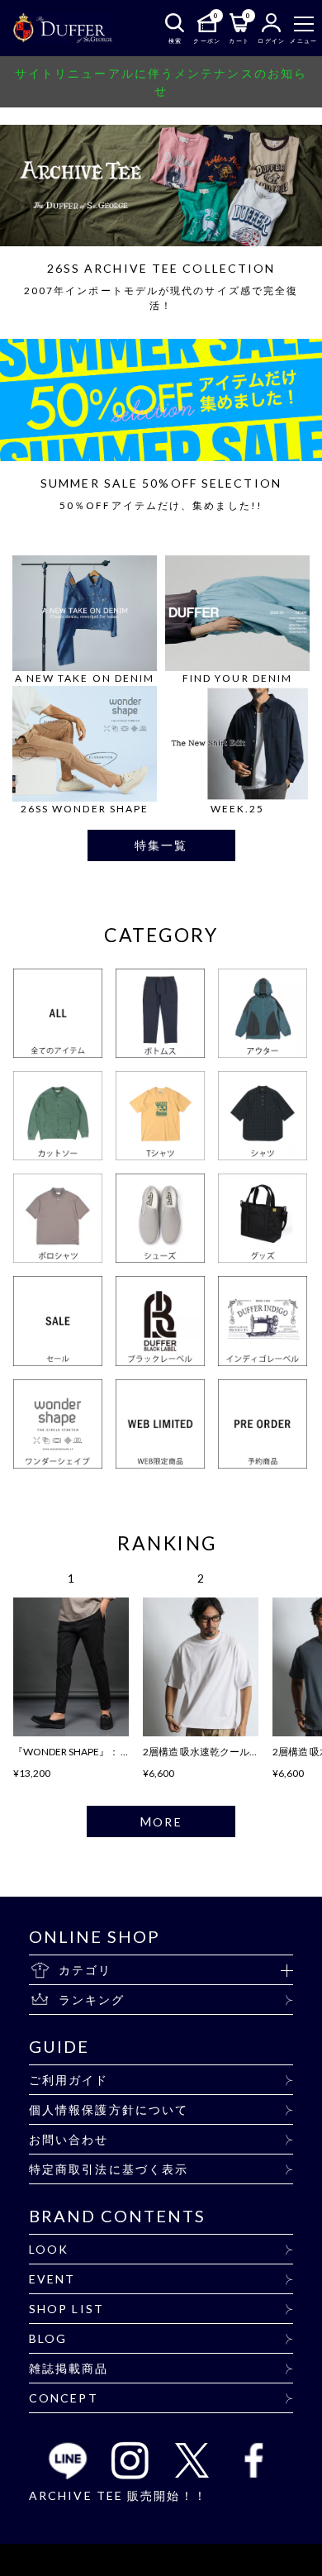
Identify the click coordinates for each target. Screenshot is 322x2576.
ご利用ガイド (69, 2080)
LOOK (49, 2249)
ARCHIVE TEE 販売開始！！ (118, 2495)
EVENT (52, 2279)
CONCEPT (64, 2398)
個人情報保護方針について (109, 2109)
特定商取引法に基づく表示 (109, 2169)
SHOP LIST (66, 2309)
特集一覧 (161, 845)
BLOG (48, 2338)
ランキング (92, 2000)
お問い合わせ (69, 2139)
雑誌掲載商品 (69, 2368)
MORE (161, 1821)
